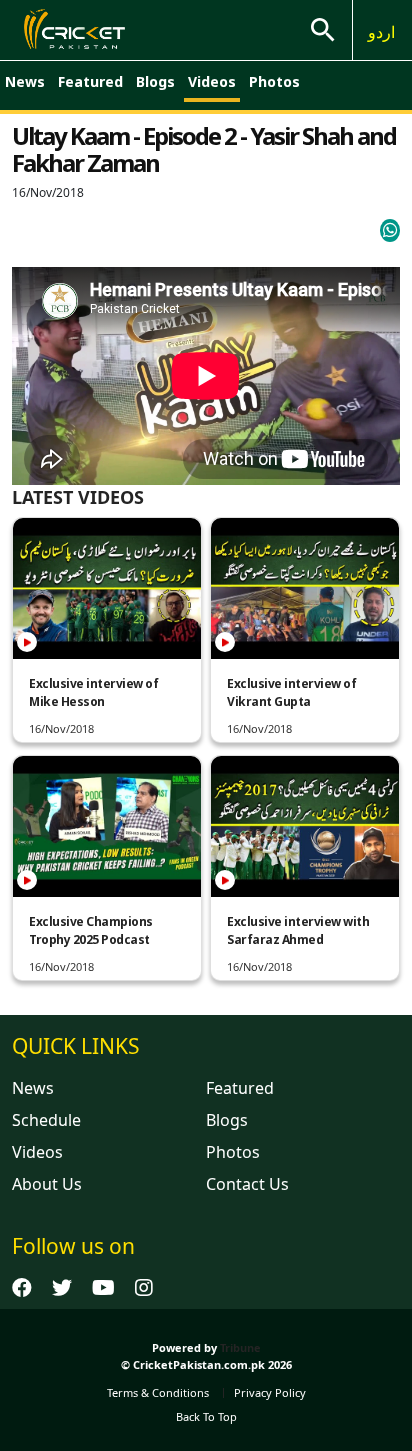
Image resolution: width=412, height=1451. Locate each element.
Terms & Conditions (158, 1392)
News (25, 81)
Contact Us (247, 1184)
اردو (381, 32)
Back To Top (206, 1416)
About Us (47, 1184)
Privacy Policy (270, 1392)
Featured (90, 81)
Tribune (240, 1347)
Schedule (46, 1120)
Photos (274, 81)
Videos (212, 81)
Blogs (155, 81)
